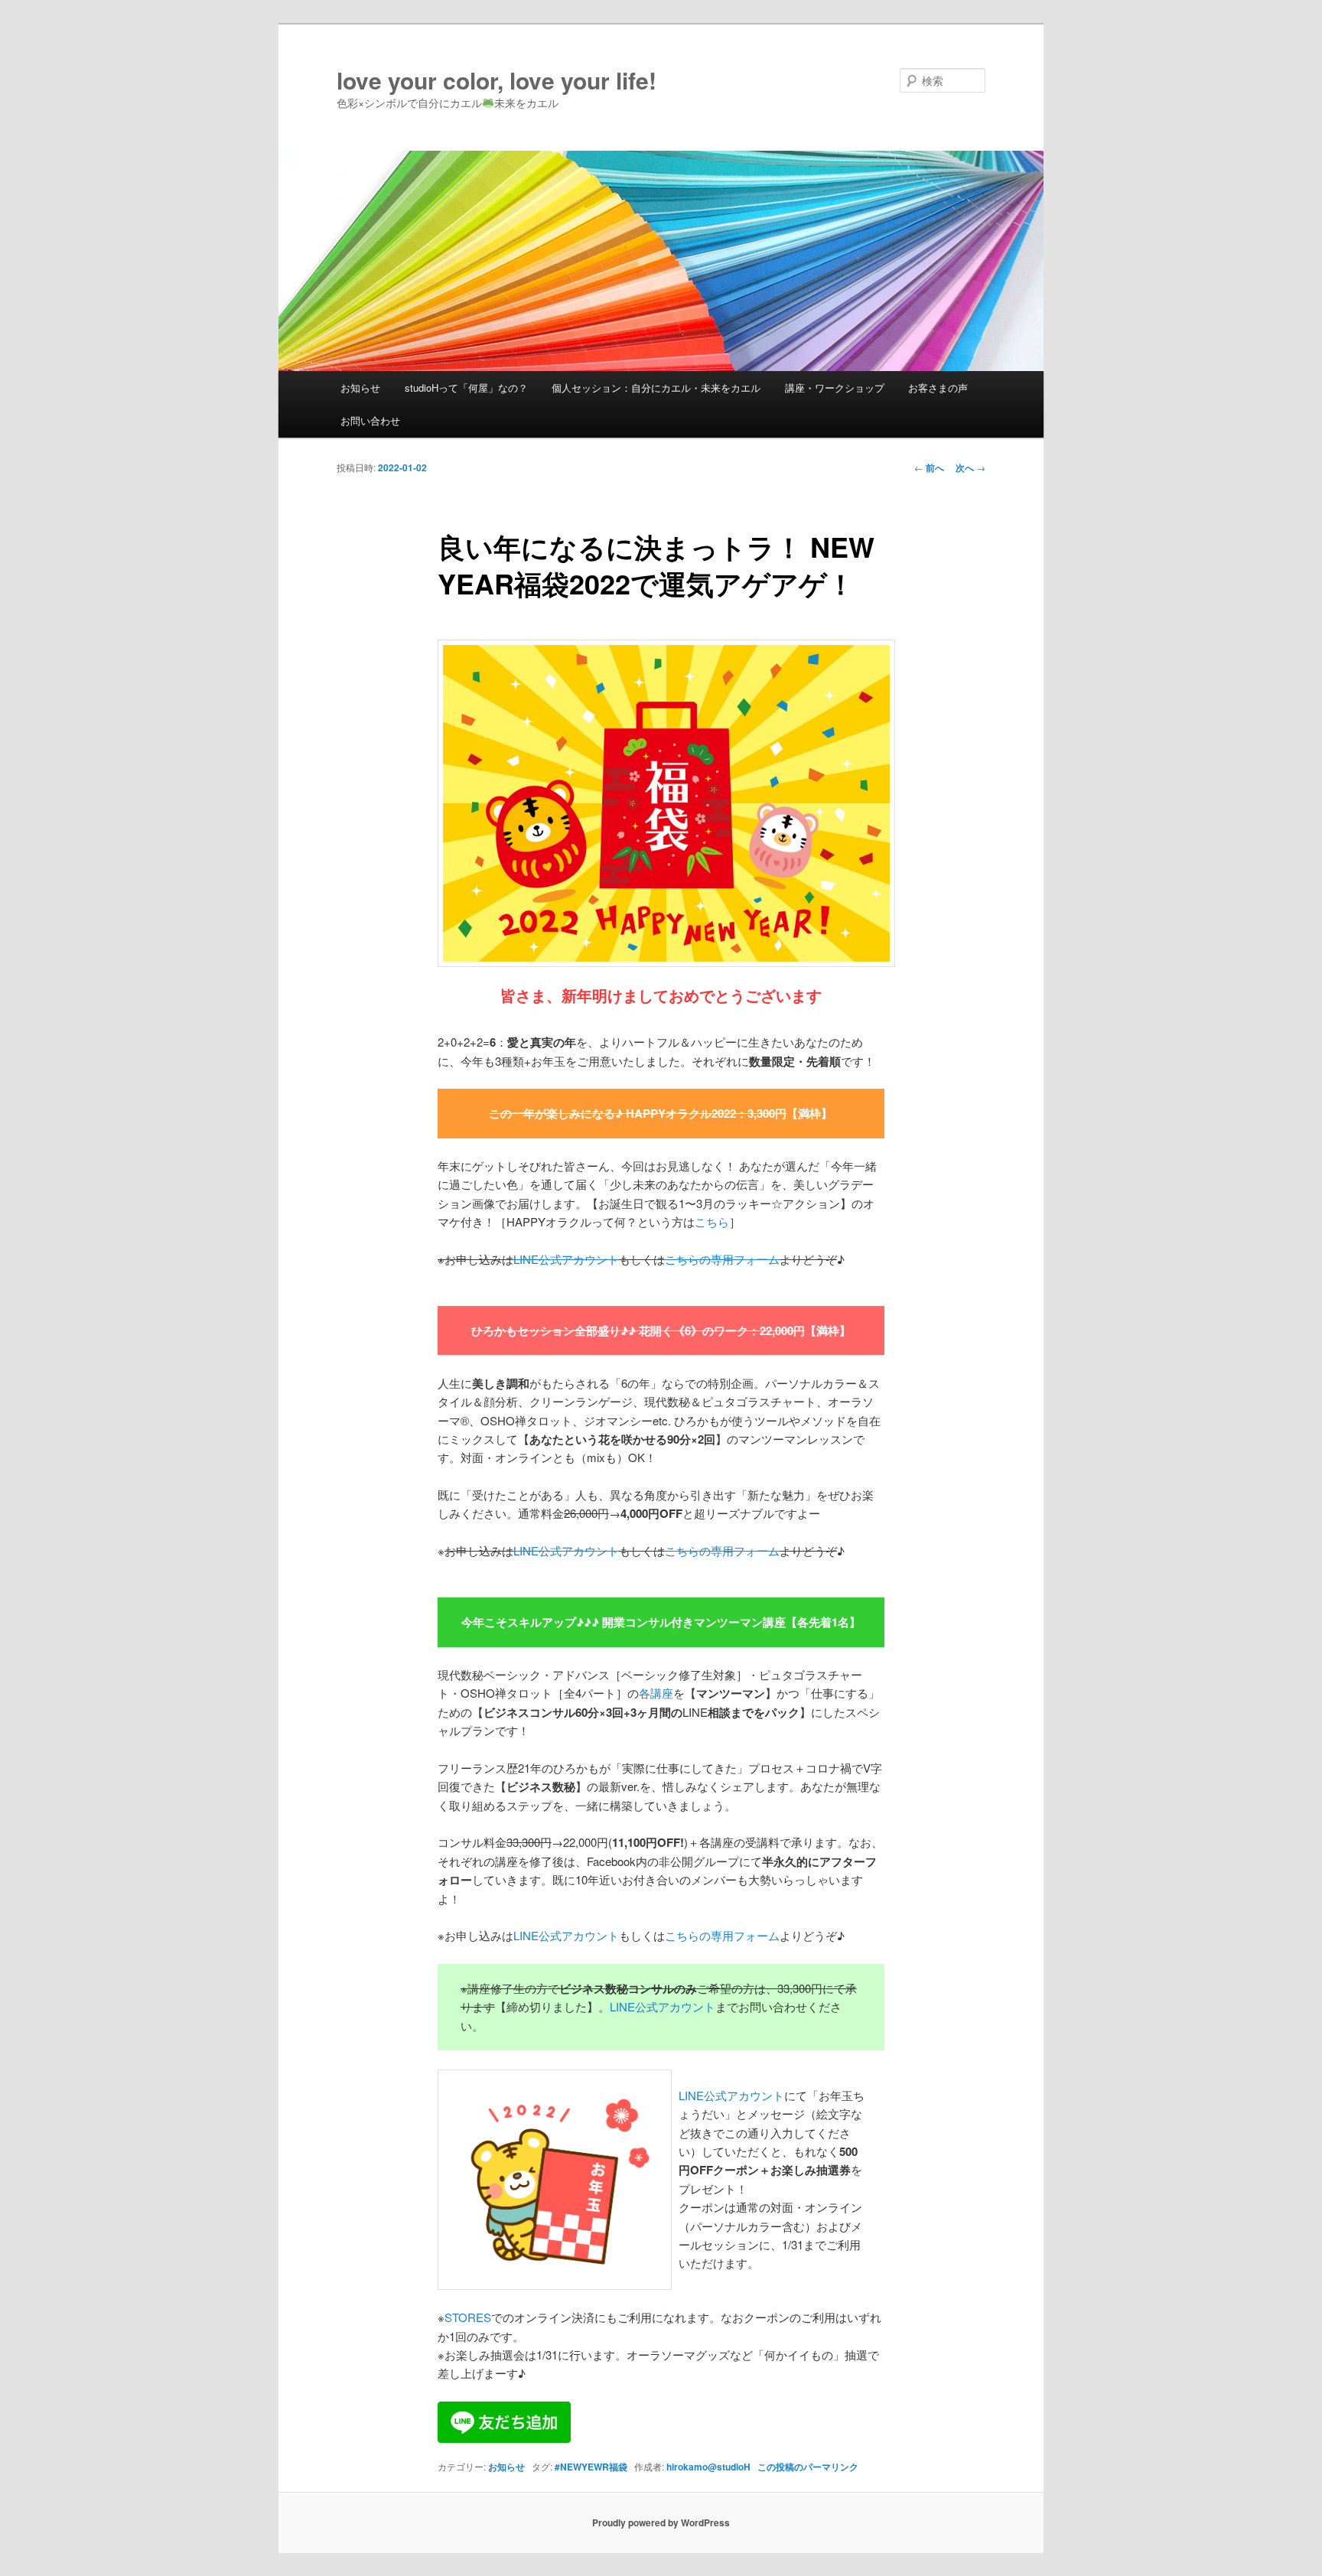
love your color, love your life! (497, 80)
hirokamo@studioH (708, 2467)
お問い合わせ (370, 420)
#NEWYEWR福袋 (591, 2467)
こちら (712, 1221)
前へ (929, 467)
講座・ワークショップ (835, 388)
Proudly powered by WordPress (661, 2522)
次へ (970, 467)
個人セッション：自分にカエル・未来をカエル (656, 388)
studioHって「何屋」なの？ (466, 388)
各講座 (656, 1693)
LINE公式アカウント (566, 1935)
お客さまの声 (938, 388)
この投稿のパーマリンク (808, 2467)
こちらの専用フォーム (722, 1935)
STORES (468, 2317)
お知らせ (360, 388)
